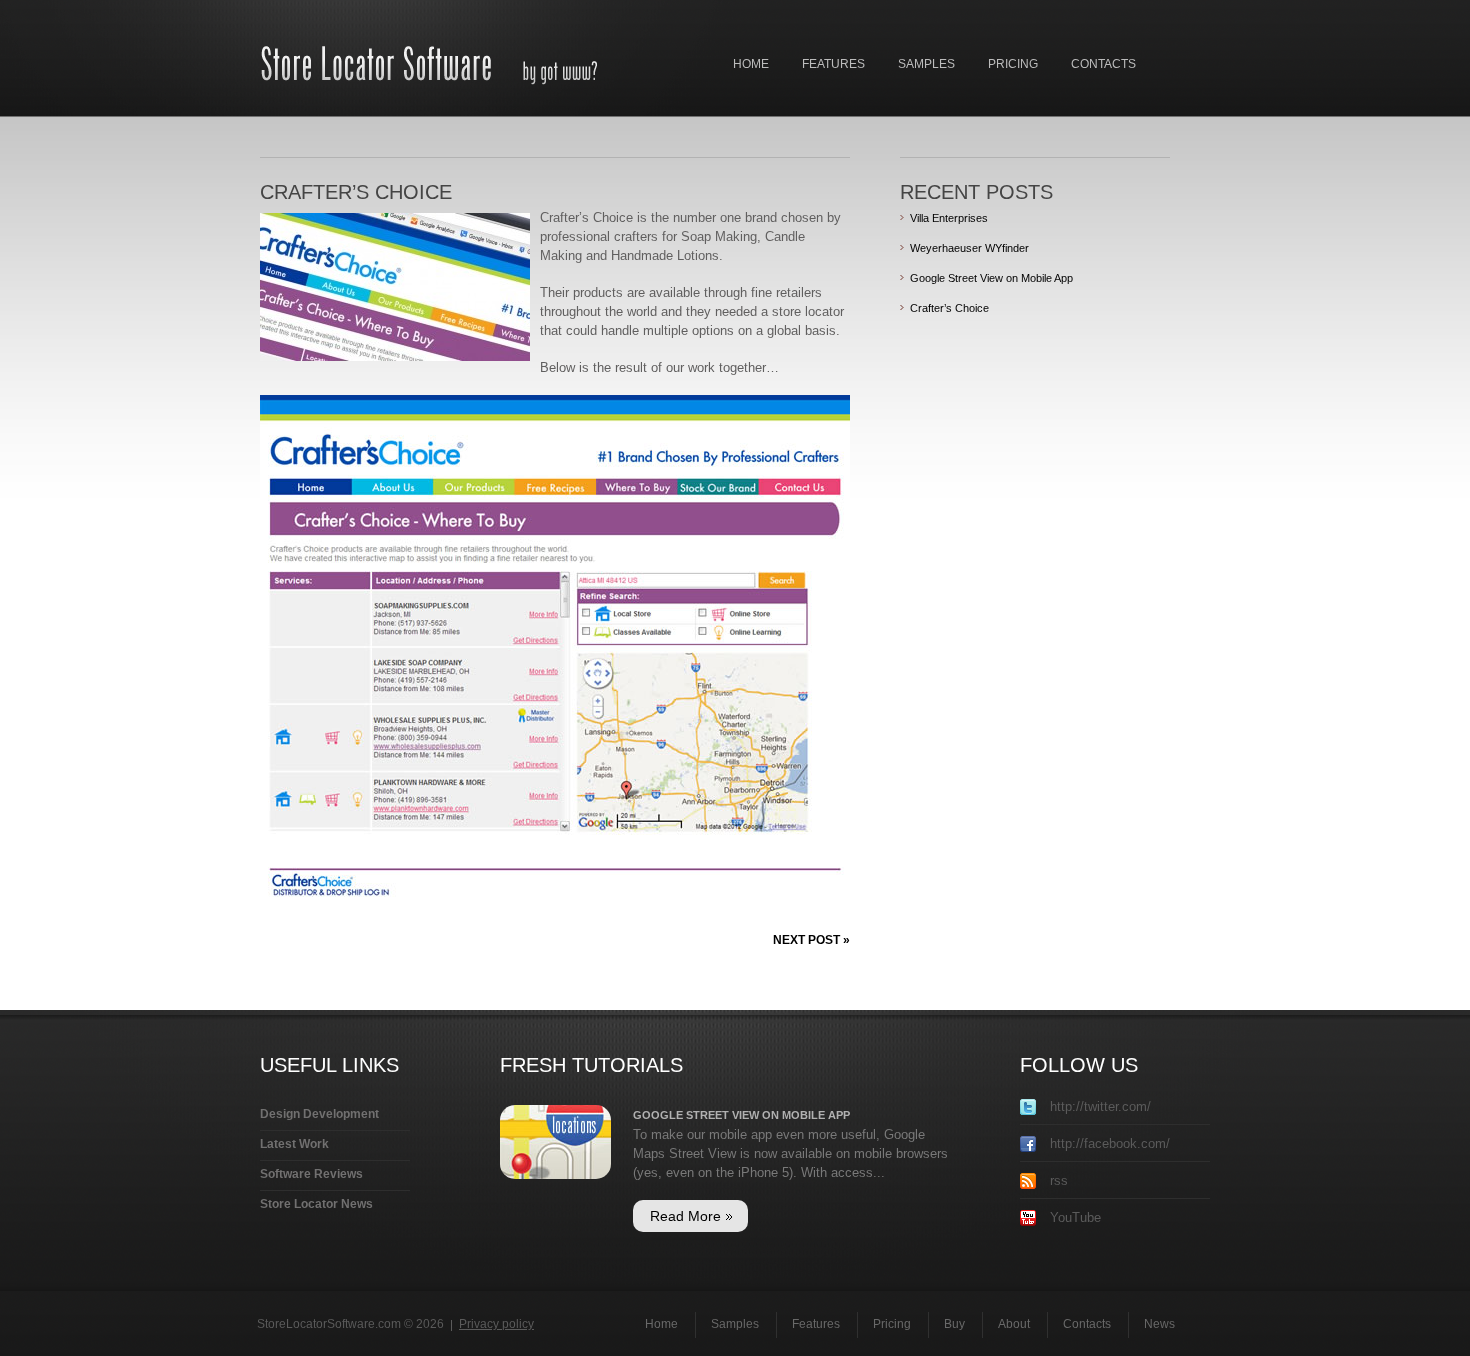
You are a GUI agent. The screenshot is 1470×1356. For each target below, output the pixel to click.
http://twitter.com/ (1098, 1106)
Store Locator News (316, 1204)
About (1014, 1324)
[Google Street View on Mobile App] (555, 1114)
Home (751, 64)
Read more (685, 1216)
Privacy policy (496, 1324)
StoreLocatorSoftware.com (329, 1324)
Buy (954, 1324)
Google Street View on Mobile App (991, 278)
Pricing (1013, 64)
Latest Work (294, 1144)
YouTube (1073, 1217)
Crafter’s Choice (949, 308)
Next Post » (811, 940)
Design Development (319, 1114)
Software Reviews (311, 1174)
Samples (926, 64)
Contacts (1103, 64)
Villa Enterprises (949, 218)
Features (833, 64)
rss (1057, 1180)
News (1159, 1324)
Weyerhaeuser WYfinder (969, 248)
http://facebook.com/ (1108, 1143)
